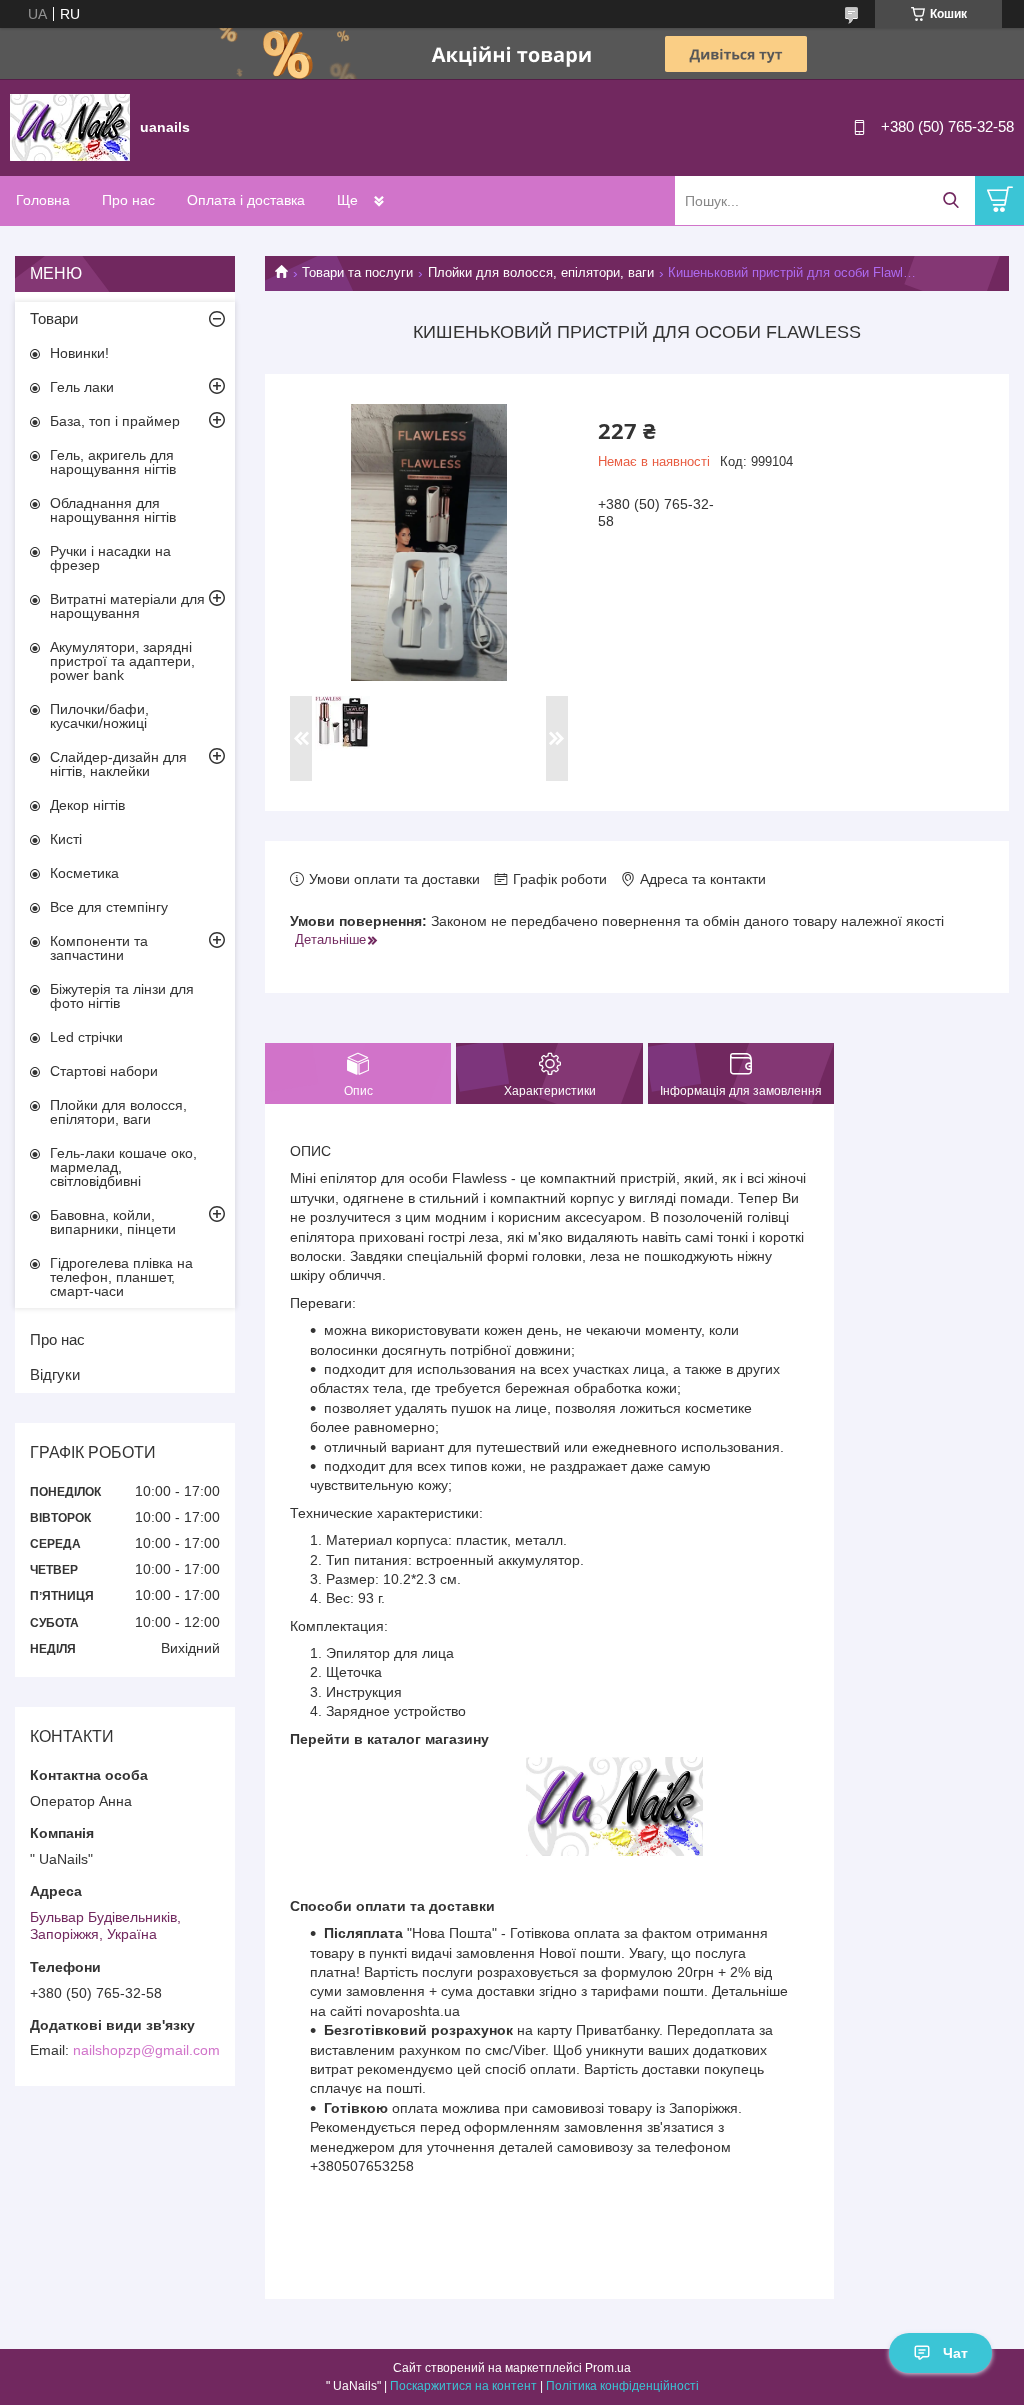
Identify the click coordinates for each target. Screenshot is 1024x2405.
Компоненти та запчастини (99, 948)
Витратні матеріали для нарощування (127, 606)
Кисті (66, 839)
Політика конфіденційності (622, 2386)
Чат (955, 2353)
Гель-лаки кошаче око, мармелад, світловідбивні (123, 1167)
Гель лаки (82, 387)
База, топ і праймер (115, 421)
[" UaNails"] (70, 126)
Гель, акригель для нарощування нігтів (113, 462)
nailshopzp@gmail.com (146, 2050)
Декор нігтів (87, 805)
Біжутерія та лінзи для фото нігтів (122, 996)
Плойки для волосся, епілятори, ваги (541, 272)
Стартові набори (104, 1071)
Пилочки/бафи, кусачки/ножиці (99, 716)
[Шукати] (950, 200)
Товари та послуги (357, 272)
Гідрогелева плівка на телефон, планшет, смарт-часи (121, 1277)
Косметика (84, 873)
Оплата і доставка (246, 200)
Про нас (128, 200)
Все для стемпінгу (109, 907)
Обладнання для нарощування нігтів (113, 510)
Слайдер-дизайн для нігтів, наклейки (118, 764)
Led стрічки (86, 1037)
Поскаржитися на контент (463, 2386)
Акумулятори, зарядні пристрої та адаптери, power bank (122, 661)
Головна (43, 200)
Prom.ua (608, 2368)
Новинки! (79, 353)
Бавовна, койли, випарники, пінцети (113, 1222)
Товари (54, 318)
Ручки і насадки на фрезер (110, 558)
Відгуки (55, 1374)
